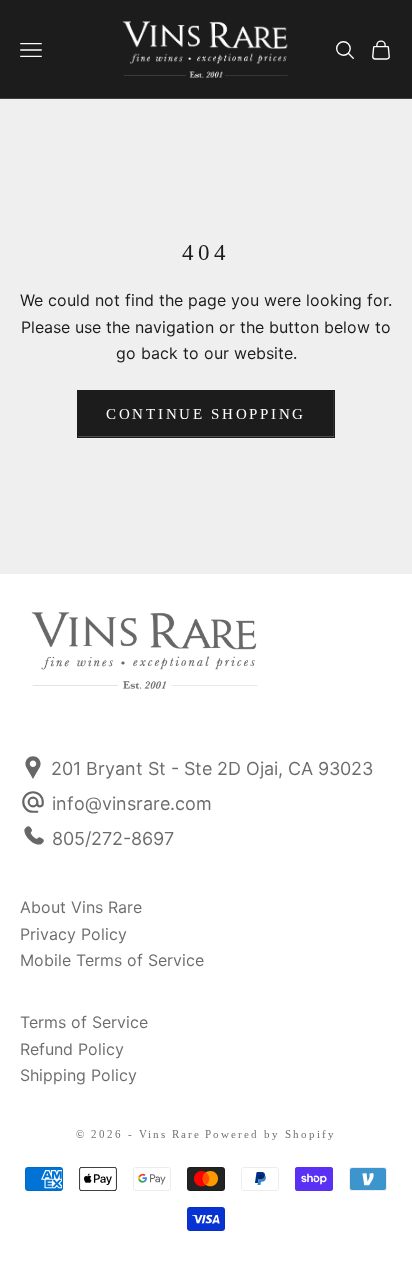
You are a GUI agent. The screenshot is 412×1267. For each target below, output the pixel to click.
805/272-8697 (113, 838)
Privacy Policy (73, 934)
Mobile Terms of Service (112, 960)
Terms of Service (84, 1022)
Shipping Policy (78, 1075)
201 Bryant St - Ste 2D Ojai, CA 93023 (209, 768)
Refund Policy (72, 1049)
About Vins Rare (81, 907)
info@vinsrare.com (132, 803)
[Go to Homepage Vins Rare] (73, 664)
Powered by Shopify (270, 1134)
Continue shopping (206, 414)
